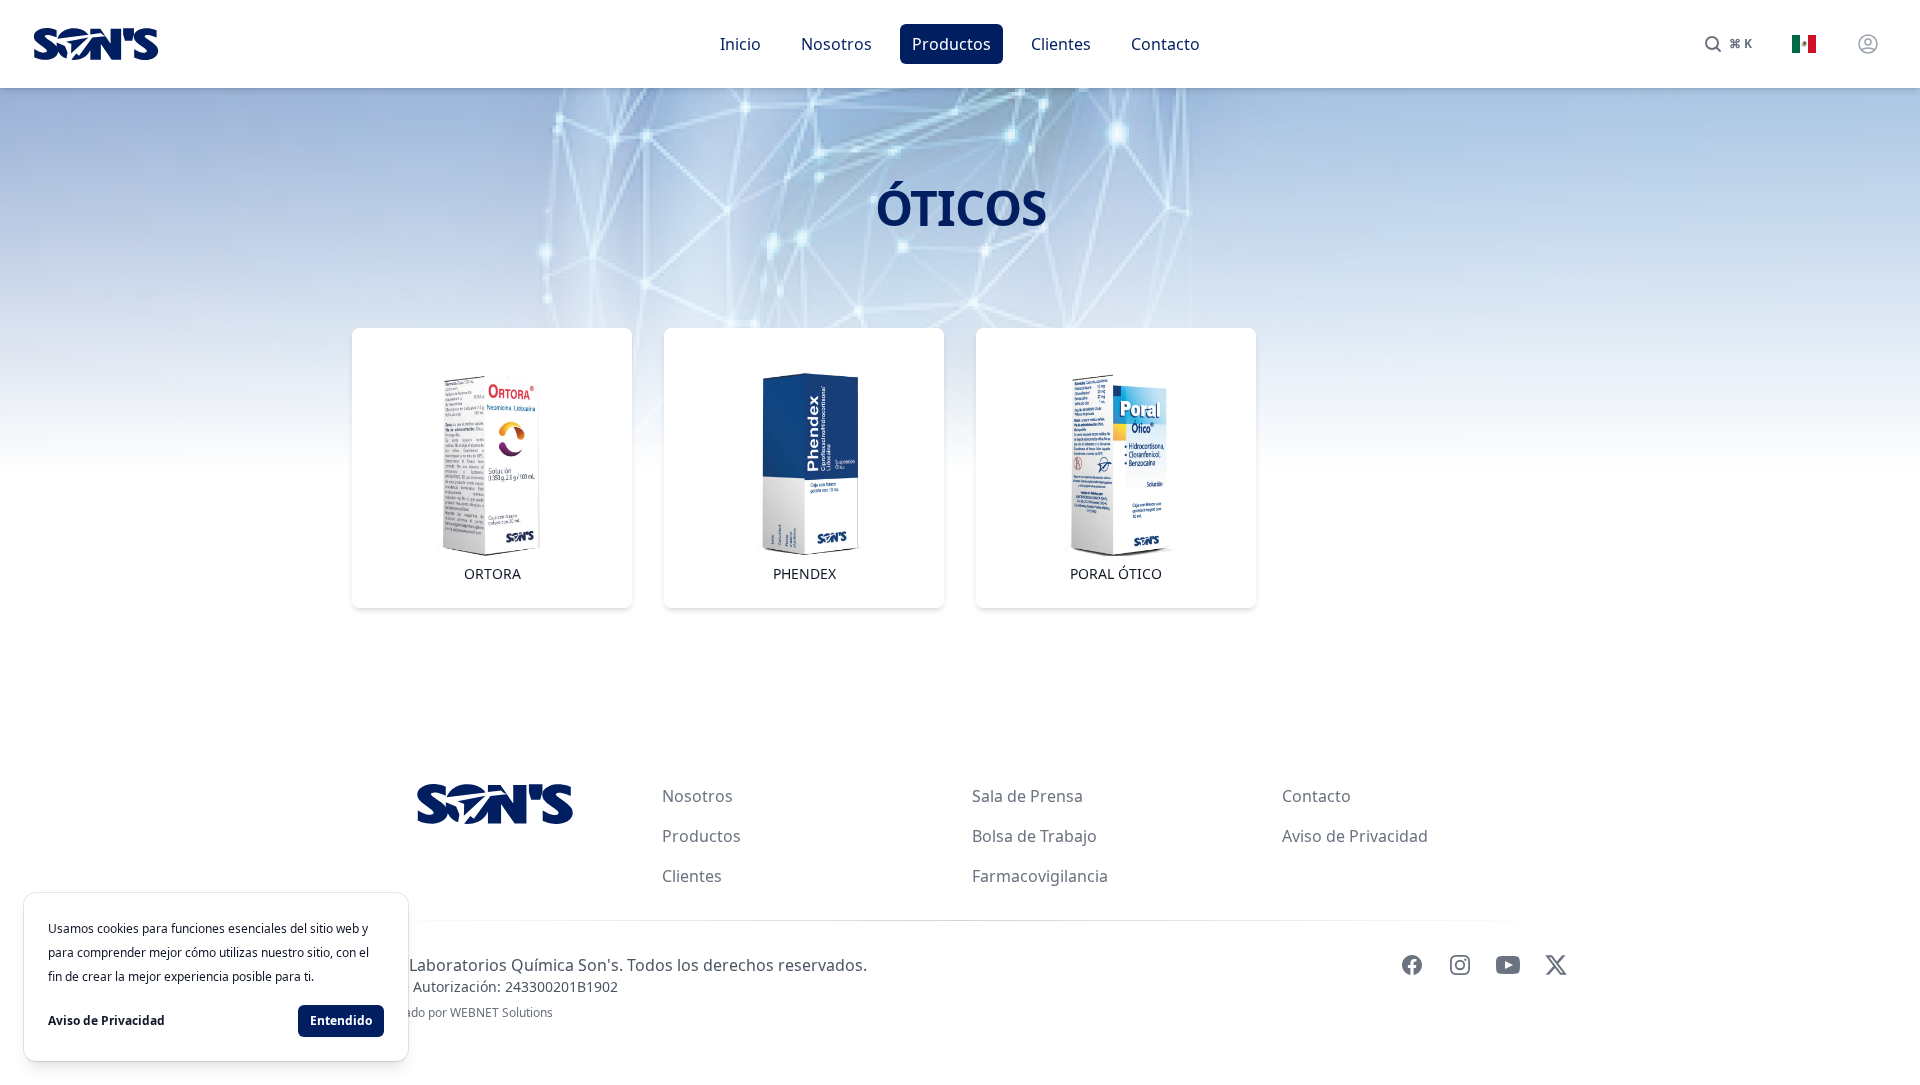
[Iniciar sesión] (1868, 44)
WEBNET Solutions (501, 1012)
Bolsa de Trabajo (1034, 836)
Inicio (740, 44)
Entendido (341, 1020)
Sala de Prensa (1027, 796)
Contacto (1165, 44)
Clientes (1061, 44)
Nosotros (836, 44)
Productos (951, 44)
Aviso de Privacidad (1355, 836)
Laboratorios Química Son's (514, 965)
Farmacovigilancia (1040, 876)
